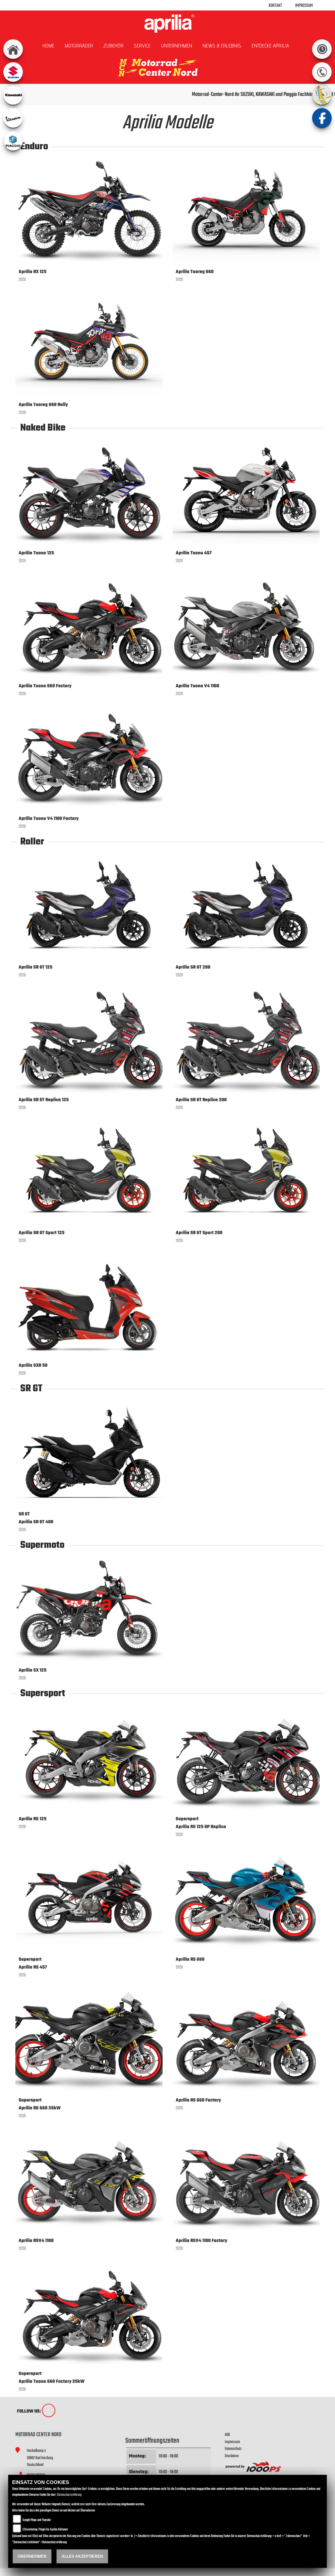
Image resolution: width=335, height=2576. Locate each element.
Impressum (304, 6)
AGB (227, 2435)
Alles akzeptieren (82, 2556)
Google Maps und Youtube (37, 2520)
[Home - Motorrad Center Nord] (167, 24)
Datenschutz (233, 2449)
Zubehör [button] (113, 46)
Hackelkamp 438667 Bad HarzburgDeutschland (40, 2458)
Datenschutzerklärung (69, 2495)
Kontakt (275, 6)
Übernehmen (32, 2556)
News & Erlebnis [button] (222, 46)
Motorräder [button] (79, 46)
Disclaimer (232, 2456)
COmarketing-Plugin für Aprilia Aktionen (45, 2530)
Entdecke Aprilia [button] (270, 46)
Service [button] (142, 46)
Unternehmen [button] (176, 46)
